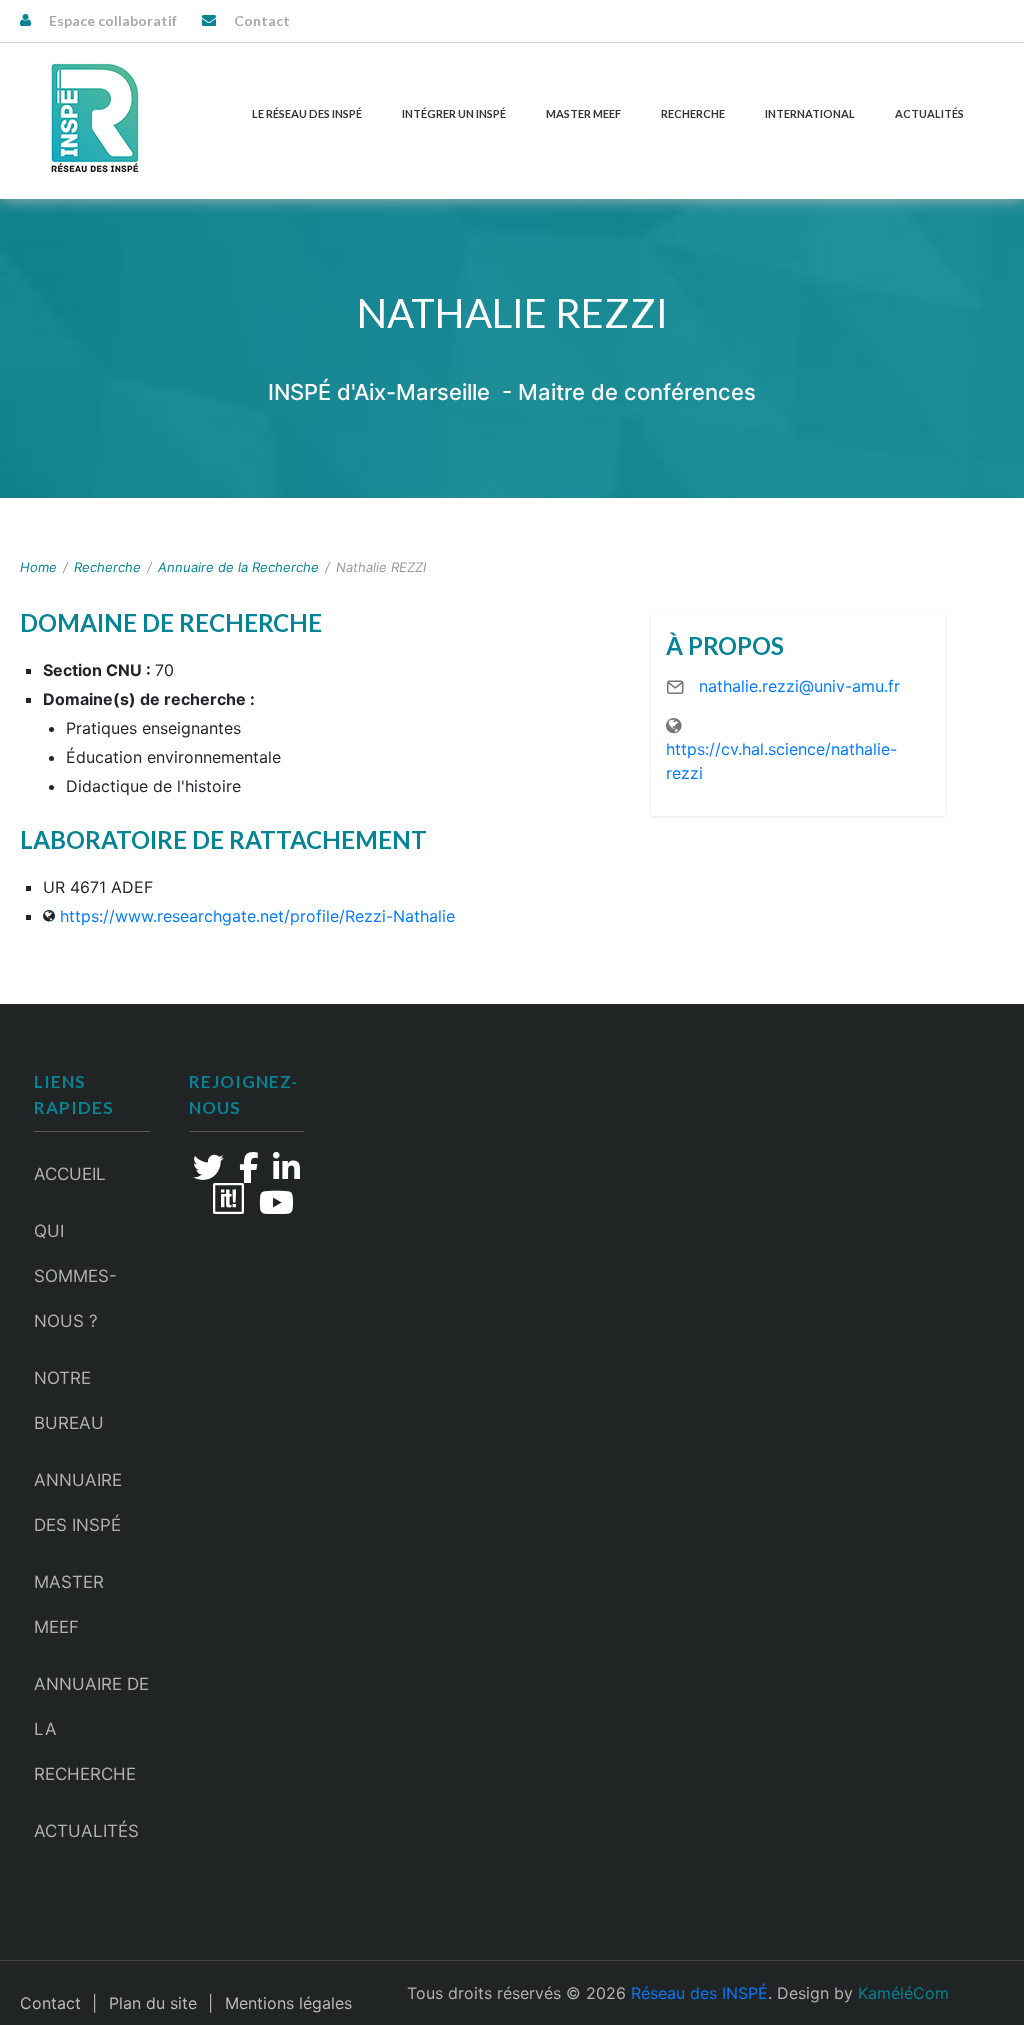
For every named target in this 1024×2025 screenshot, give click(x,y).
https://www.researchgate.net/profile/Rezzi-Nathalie (257, 916)
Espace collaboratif (113, 20)
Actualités (929, 113)
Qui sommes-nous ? (75, 1276)
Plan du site (153, 2003)
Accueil (70, 1174)
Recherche (693, 113)
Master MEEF (583, 113)
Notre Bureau (69, 1400)
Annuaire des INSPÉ (78, 1502)
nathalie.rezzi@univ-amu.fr (799, 686)
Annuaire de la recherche (91, 1729)
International (810, 113)
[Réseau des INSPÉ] (95, 118)
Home (38, 567)
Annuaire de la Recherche (238, 567)
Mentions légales (288, 2003)
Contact (262, 20)
